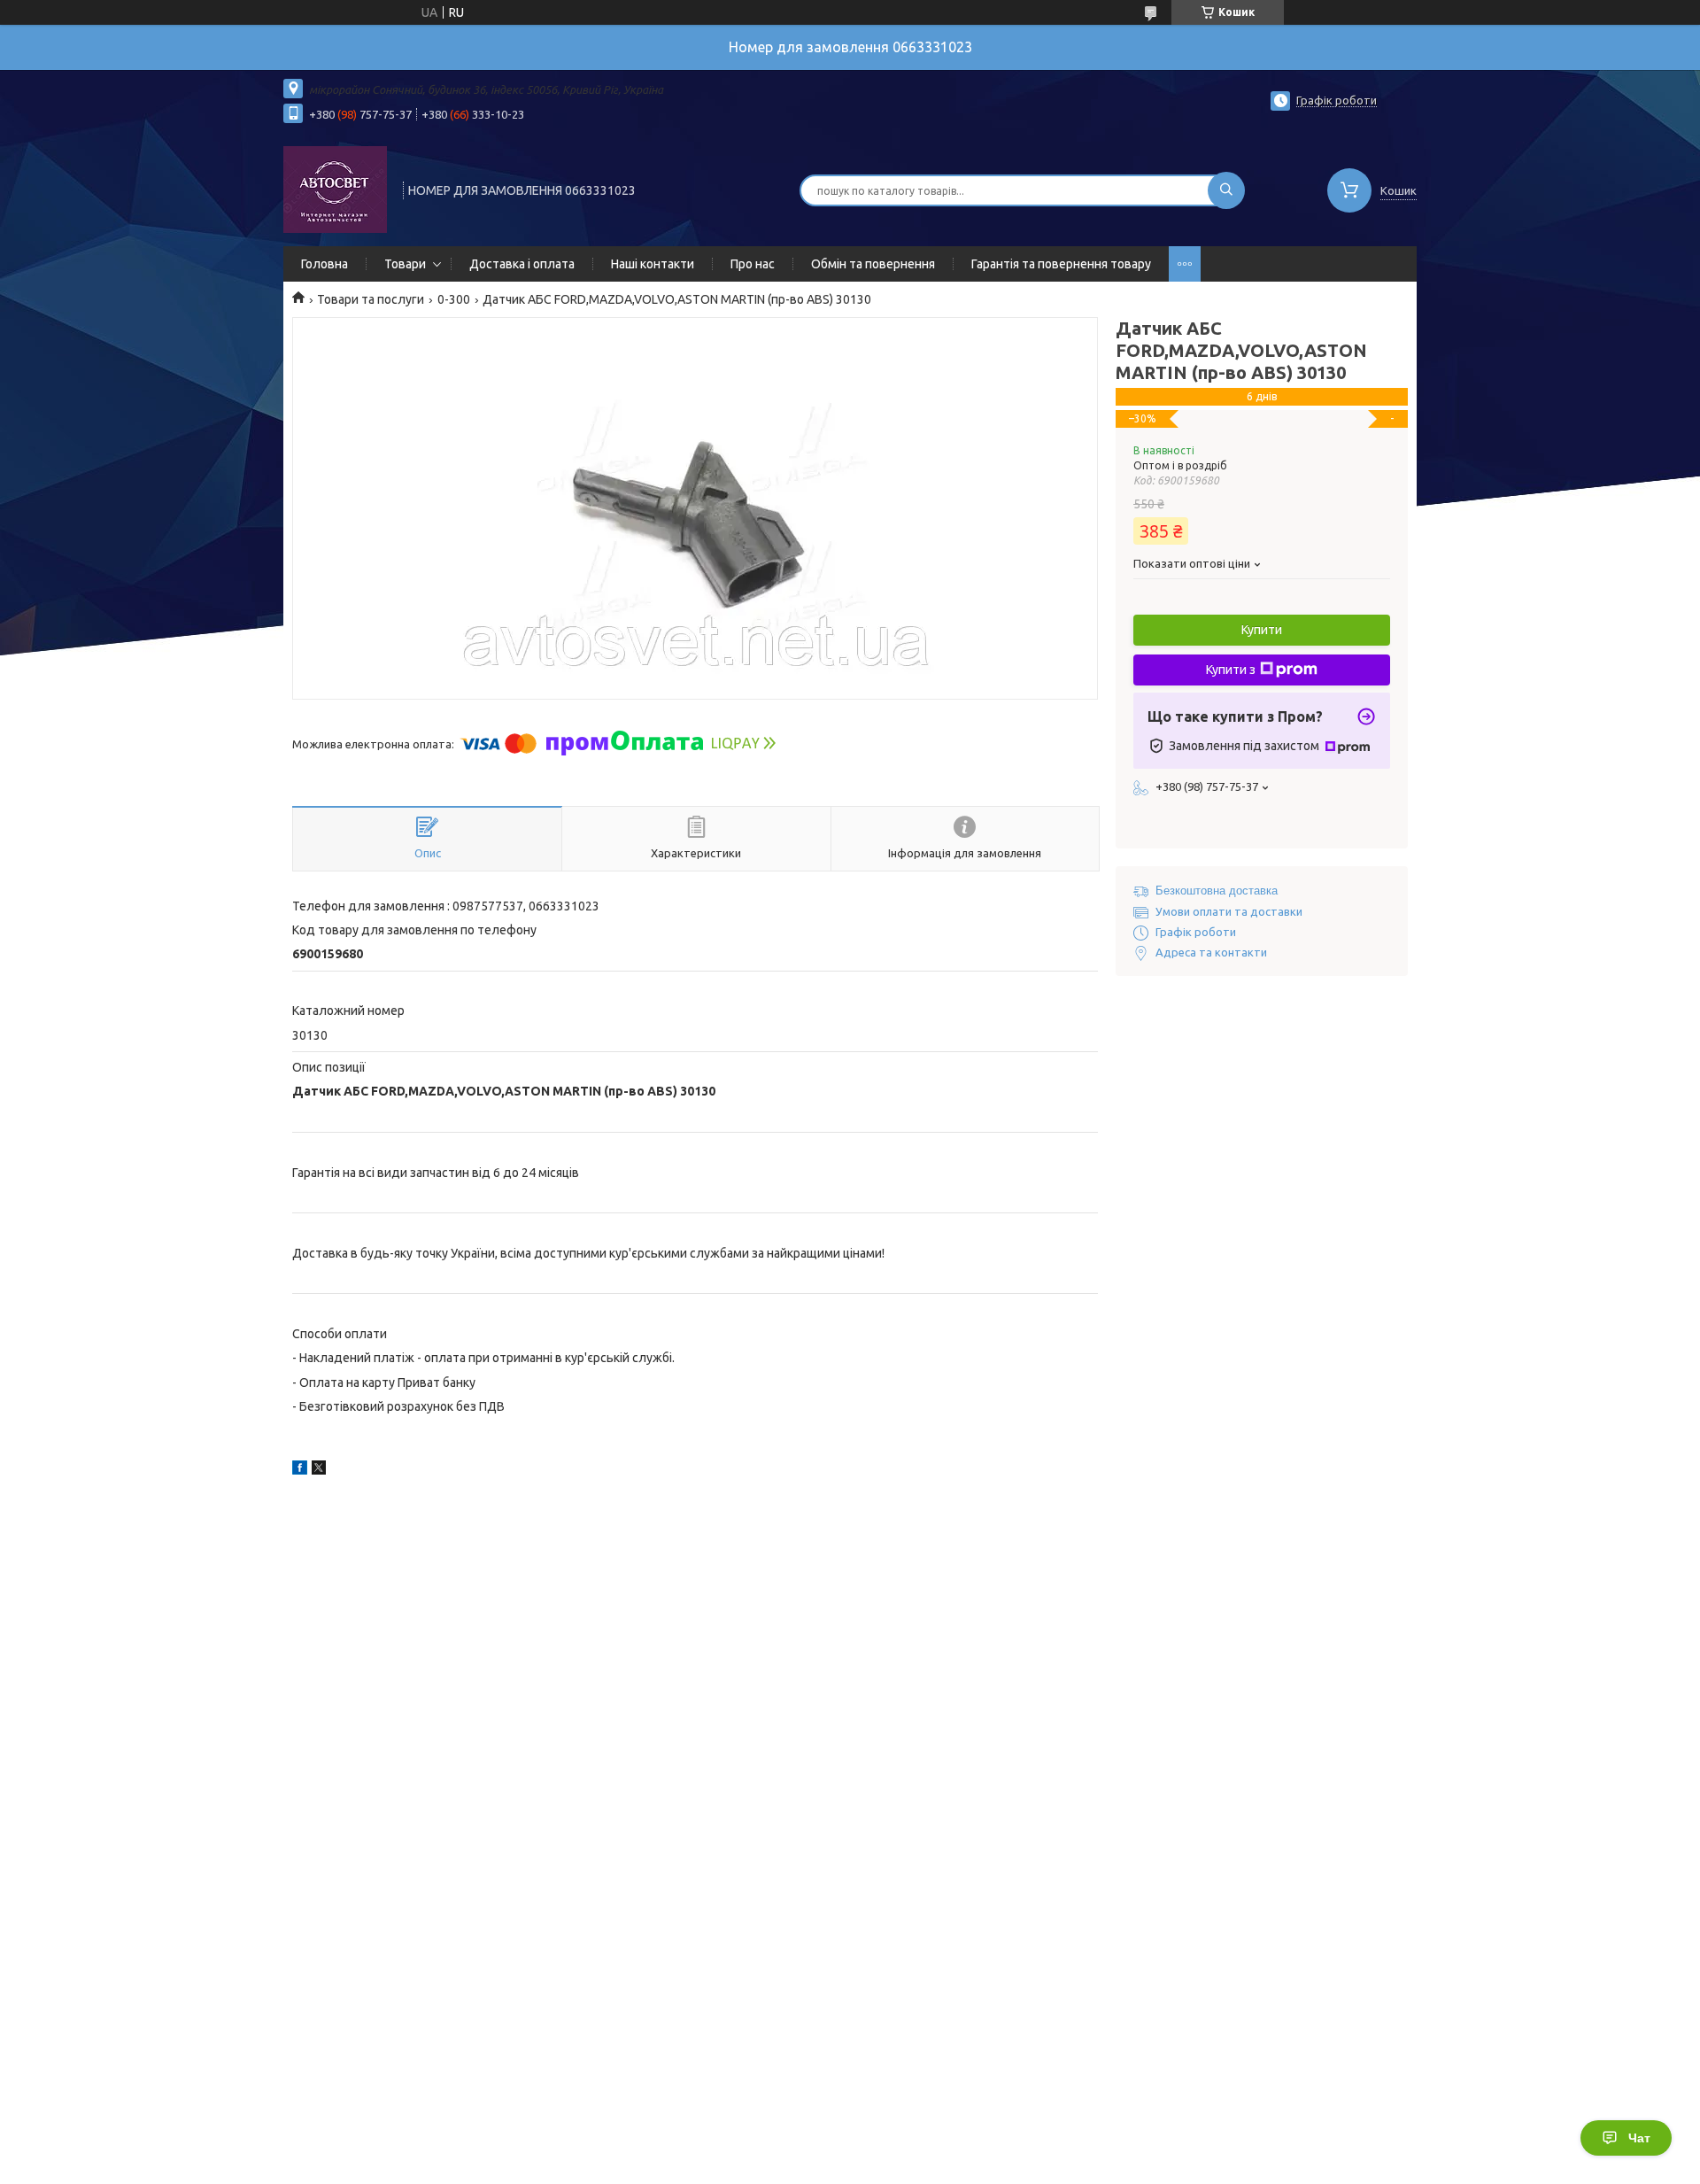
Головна (325, 264)
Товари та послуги (371, 299)
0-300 (454, 299)
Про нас (753, 264)
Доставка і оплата (522, 264)
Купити (1262, 630)
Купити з (1231, 670)
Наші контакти (653, 264)
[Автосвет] (335, 189)
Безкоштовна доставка (1217, 891)
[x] (319, 1470)
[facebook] (300, 1470)
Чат (1639, 2138)
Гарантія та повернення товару (1061, 264)
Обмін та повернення (873, 264)
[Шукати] (1226, 190)
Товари (405, 264)
